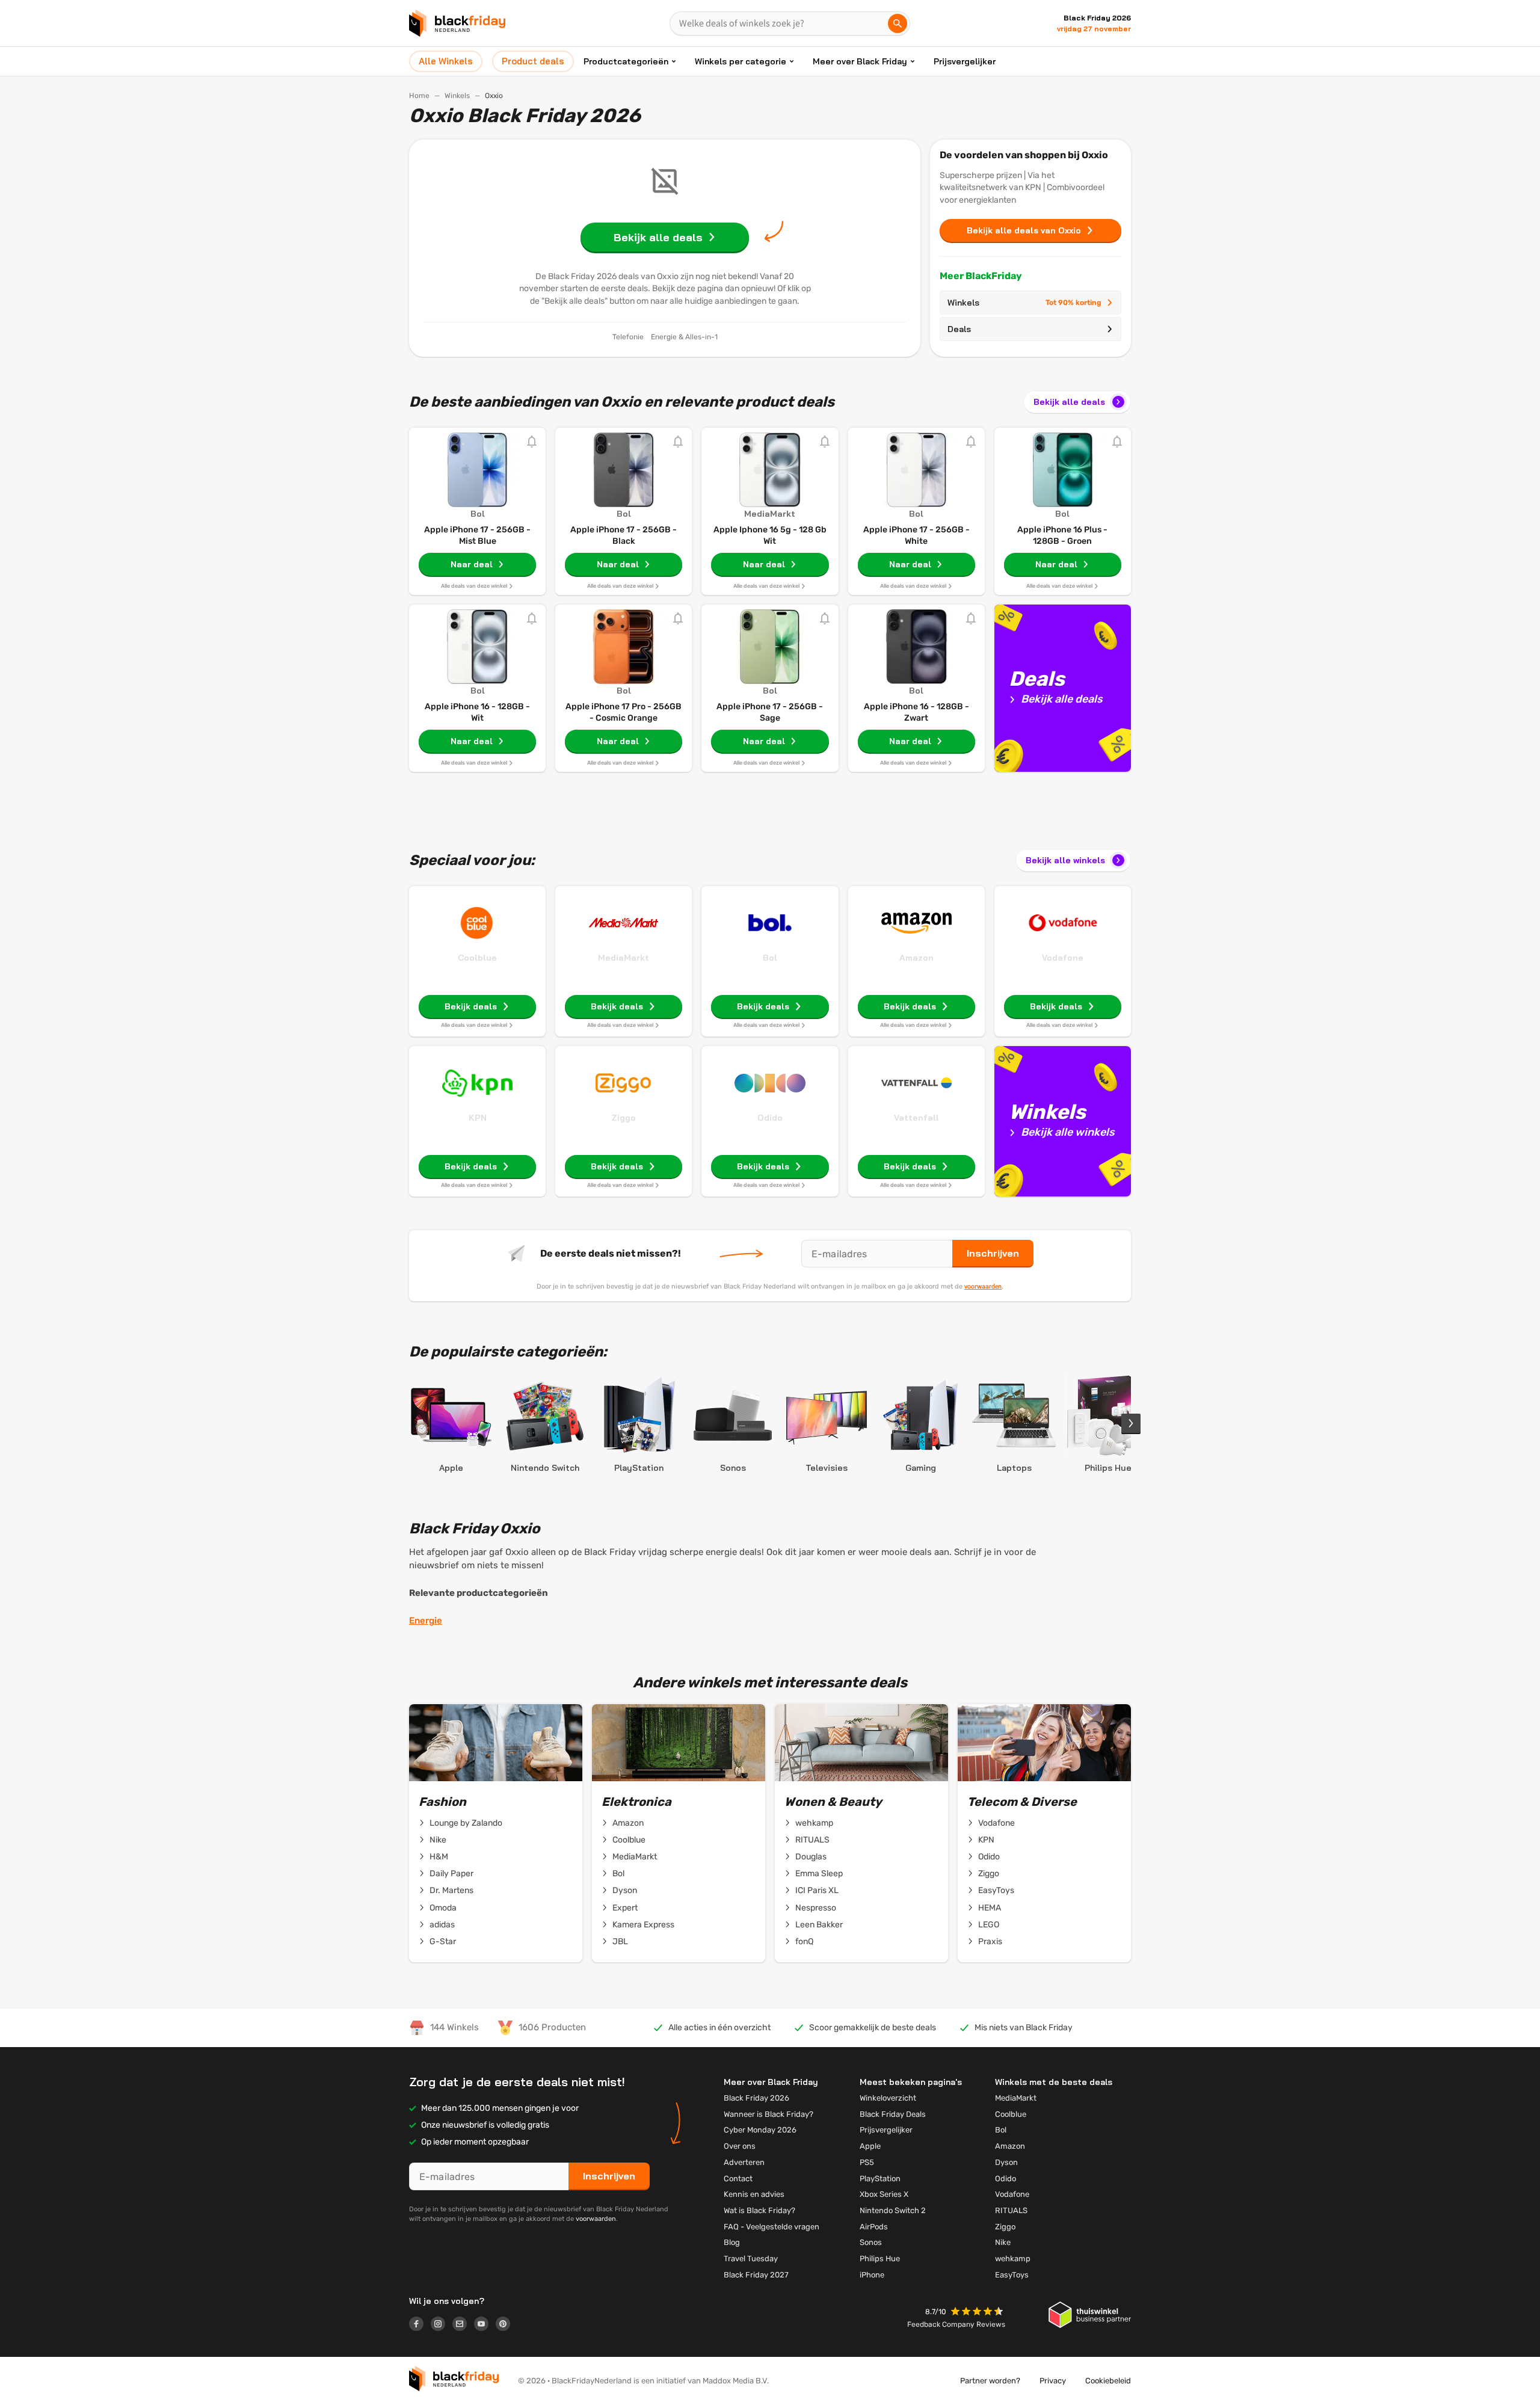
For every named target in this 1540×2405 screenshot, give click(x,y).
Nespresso (816, 1908)
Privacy (1053, 2381)
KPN (478, 1118)
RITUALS (812, 1840)
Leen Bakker (819, 1925)
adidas (442, 1925)
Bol (770, 958)
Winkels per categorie (741, 61)
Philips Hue (880, 2259)
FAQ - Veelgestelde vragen (772, 2227)
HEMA (990, 1908)
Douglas (811, 1857)
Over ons (740, 2146)
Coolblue (477, 958)
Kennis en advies (754, 2194)
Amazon (916, 958)
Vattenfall (916, 1118)
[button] (978, 2313)
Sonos (871, 2242)
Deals (959, 329)
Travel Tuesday (751, 2259)
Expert (625, 1908)
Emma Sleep (819, 1874)
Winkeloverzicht (888, 2098)
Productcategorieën (626, 61)
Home (419, 96)
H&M (439, 1857)
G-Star (443, 1942)
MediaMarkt (624, 958)
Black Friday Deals (893, 2114)
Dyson (625, 1890)
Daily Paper (451, 1874)
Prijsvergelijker (965, 61)
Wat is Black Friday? (759, 2210)
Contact (738, 2179)
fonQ (804, 1942)
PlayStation (880, 2179)
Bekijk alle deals (1069, 402)
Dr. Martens (451, 1890)
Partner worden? (990, 2381)
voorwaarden (983, 1286)
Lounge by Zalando (466, 1823)
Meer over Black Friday (860, 61)
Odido (770, 1118)
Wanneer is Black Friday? (768, 2114)
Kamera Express (643, 1925)
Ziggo (624, 1118)
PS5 (867, 2162)
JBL (620, 1942)
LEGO (989, 1925)
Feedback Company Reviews (956, 2324)
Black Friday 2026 (756, 2098)
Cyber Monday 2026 (760, 2130)
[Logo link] (420, 2326)
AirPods (874, 2227)
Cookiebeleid (1108, 2381)
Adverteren (744, 2162)
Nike (438, 1840)
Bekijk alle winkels (1065, 860)
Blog (732, 2242)
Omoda (443, 1908)
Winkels (457, 96)
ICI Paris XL (817, 1890)
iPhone (872, 2275)
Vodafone (1063, 958)
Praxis (990, 1942)
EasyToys (996, 1890)
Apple (870, 2146)
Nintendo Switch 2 (893, 2210)
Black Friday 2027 (756, 2275)
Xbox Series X (884, 2194)
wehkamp (814, 1823)
